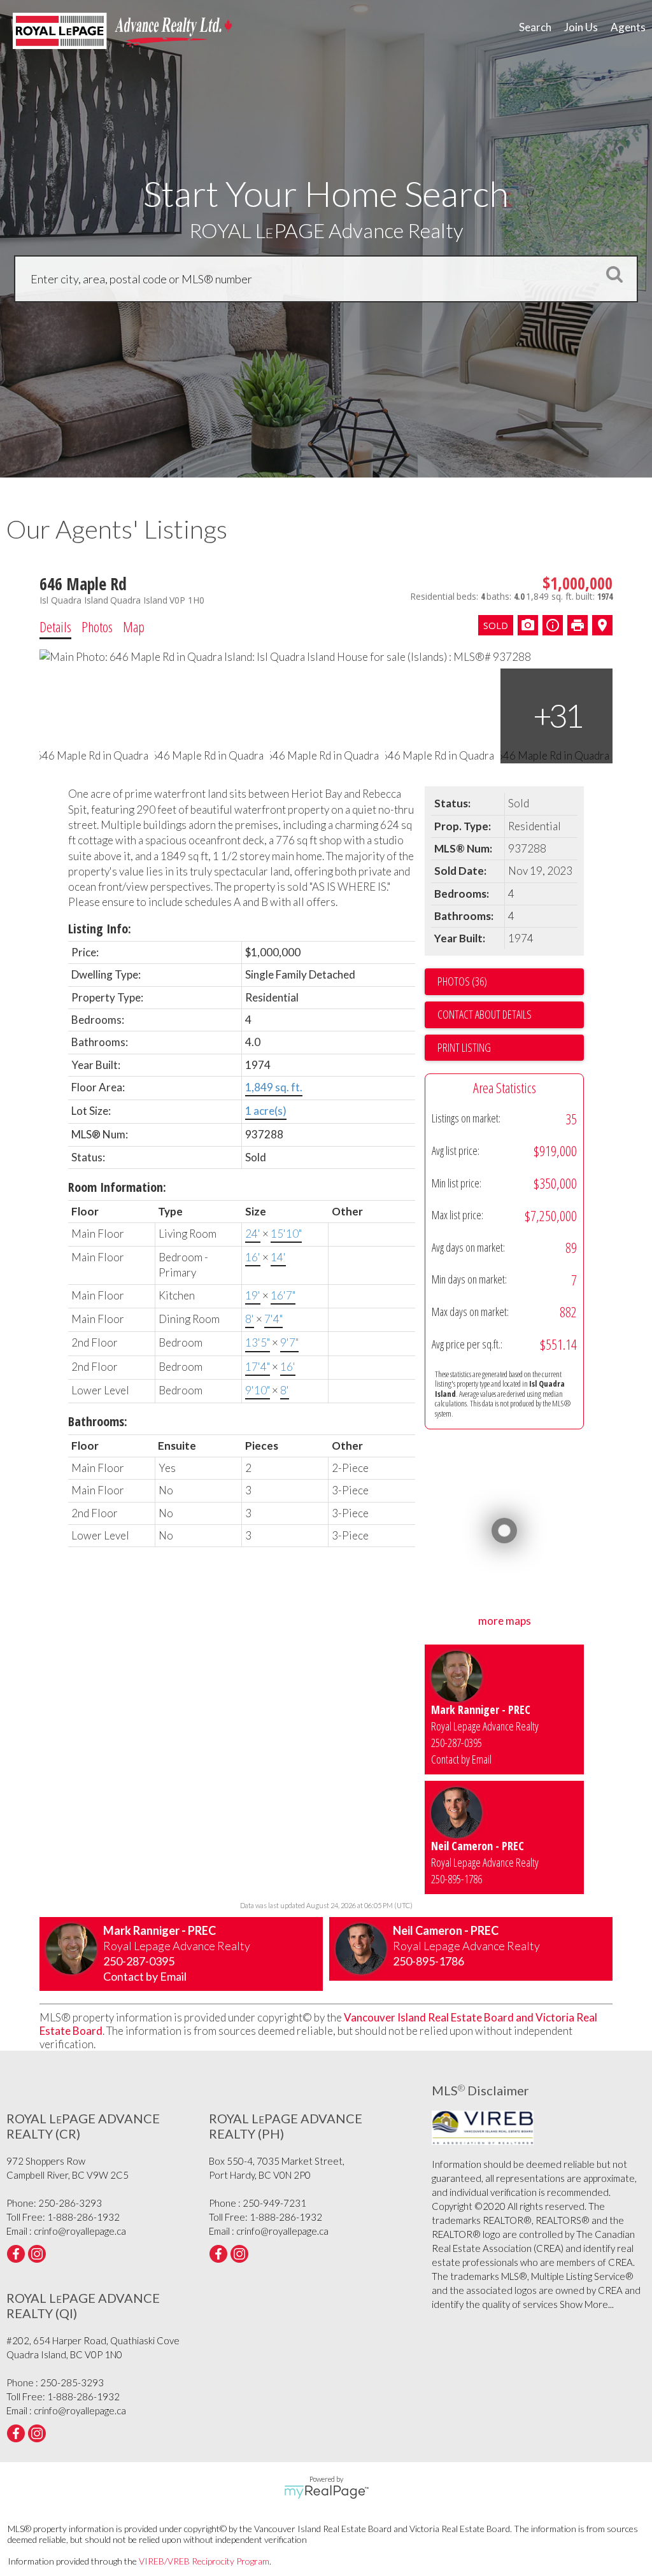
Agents (628, 27)
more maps (505, 1621)
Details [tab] (55, 626)
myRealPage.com (326, 2492)
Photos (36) (462, 981)
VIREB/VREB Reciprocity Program (204, 2561)
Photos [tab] (97, 626)
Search (535, 27)
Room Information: (117, 1187)
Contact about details (485, 1014)
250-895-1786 (457, 1879)
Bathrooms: (98, 1421)
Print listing (464, 1047)
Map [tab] (134, 626)
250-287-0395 (457, 1743)
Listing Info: (100, 929)
